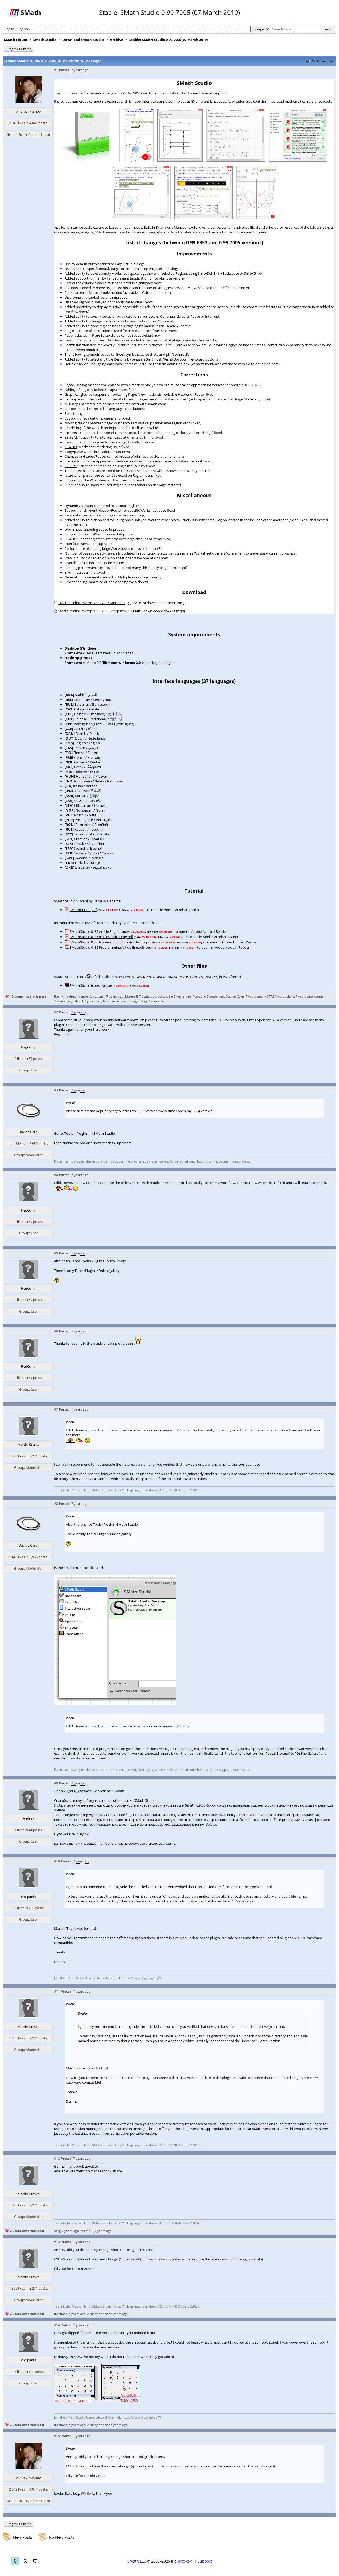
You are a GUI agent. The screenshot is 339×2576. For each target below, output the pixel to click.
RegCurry (28, 1047)
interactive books (212, 232)
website (116, 2171)
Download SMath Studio (83, 40)
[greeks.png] (97, 2401)
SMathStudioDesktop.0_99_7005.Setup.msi (92, 611)
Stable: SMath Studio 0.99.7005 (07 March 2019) (168, 40)
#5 (56, 1253)
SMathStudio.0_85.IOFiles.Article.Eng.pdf (101, 937)
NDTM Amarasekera (280, 996)
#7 (56, 1409)
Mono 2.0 (94, 663)
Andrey (28, 1818)
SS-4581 (71, 539)
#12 (57, 2158)
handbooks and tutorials (247, 232)
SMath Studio (45, 40)
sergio (319, 996)
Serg (144, 1001)
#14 (57, 2325)
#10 (57, 1861)
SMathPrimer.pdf (83, 910)
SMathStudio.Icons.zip (87, 985)
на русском (182, 2561)
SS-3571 (71, 466)
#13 (57, 2242)
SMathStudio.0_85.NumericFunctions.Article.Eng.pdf (111, 942)
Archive (117, 40)
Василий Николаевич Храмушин (80, 996)
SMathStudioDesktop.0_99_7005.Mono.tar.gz (94, 603)
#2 (56, 1012)
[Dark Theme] (25, 2561)
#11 (57, 1991)
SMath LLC (137, 2561)
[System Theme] (35, 2561)
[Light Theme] (15, 2561)
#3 (56, 1090)
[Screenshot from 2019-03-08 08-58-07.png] (115, 1704)
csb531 (78, 1001)
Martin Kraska (28, 1444)
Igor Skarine (112, 1001)
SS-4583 (71, 447)
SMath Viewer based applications (121, 232)
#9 (56, 1783)
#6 (56, 1331)
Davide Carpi (235, 996)
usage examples (67, 232)
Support (205, 2561)
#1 (56, 70)
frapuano (199, 996)
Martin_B (132, 996)
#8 (56, 1504)
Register (24, 29)
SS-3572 (71, 437)
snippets (155, 232)
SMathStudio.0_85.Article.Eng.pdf (96, 931)
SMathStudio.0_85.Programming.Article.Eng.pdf (107, 947)
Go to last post (323, 61)
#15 (57, 2436)
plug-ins (87, 232)
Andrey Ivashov (28, 111)
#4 (56, 1175)
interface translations (180, 232)
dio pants (29, 1897)
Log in (9, 29)
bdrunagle (165, 996)
